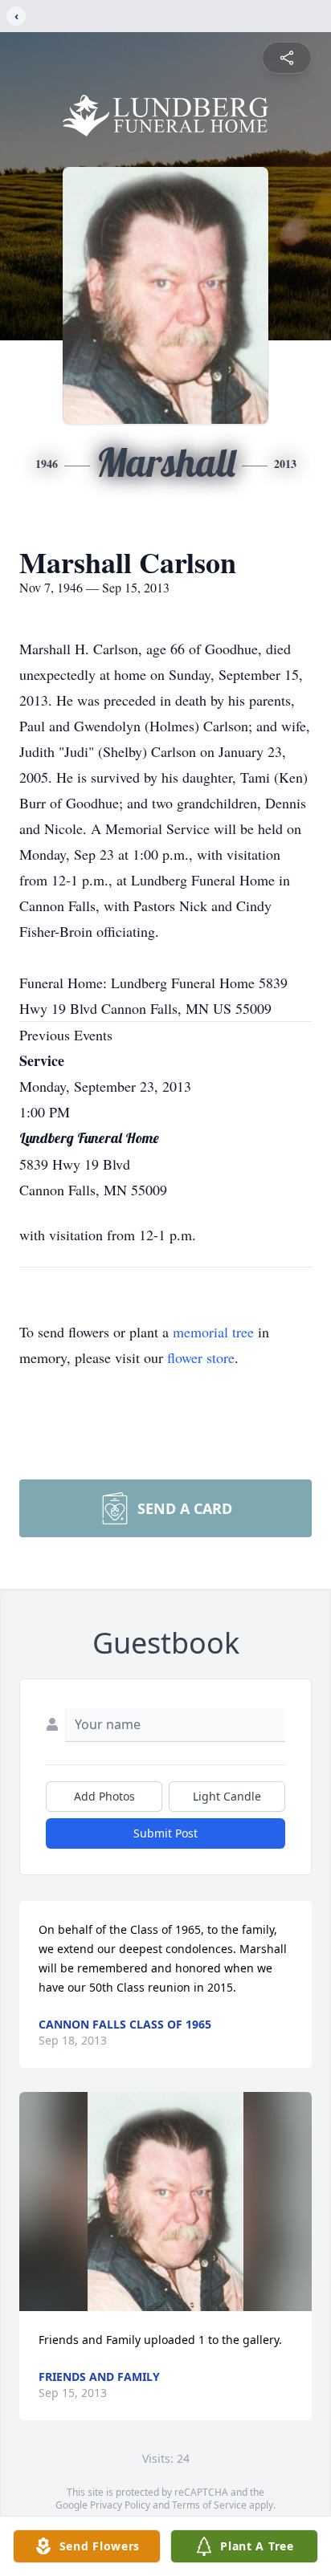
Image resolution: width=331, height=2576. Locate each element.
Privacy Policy (120, 2505)
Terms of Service (209, 2505)
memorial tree (213, 1332)
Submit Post (165, 1833)
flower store (201, 1357)
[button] (166, 2202)
